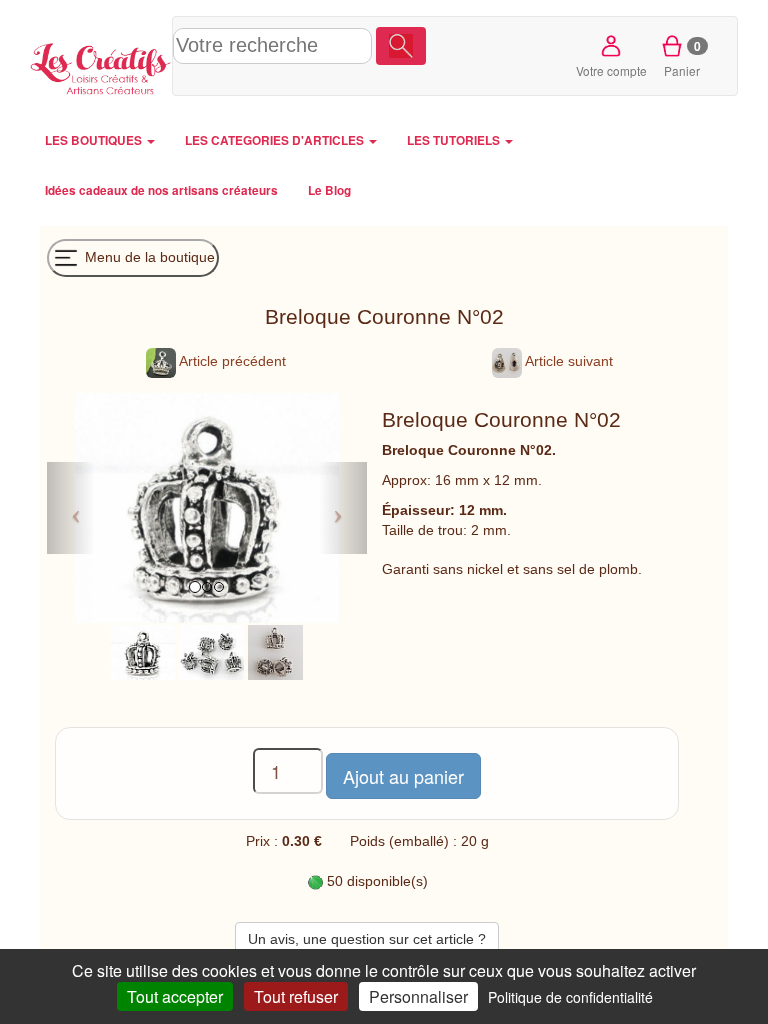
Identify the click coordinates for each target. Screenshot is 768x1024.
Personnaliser (418, 996)
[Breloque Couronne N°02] (142, 651)
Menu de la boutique (148, 256)
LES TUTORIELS (455, 140)
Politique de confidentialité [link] (570, 997)
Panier (682, 58)
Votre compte (611, 70)
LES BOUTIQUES (95, 140)
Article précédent (231, 361)
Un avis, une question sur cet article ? (367, 939)
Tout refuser (296, 996)
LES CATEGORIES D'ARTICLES (276, 140)
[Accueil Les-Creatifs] (101, 66)
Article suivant (567, 361)
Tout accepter (175, 996)
